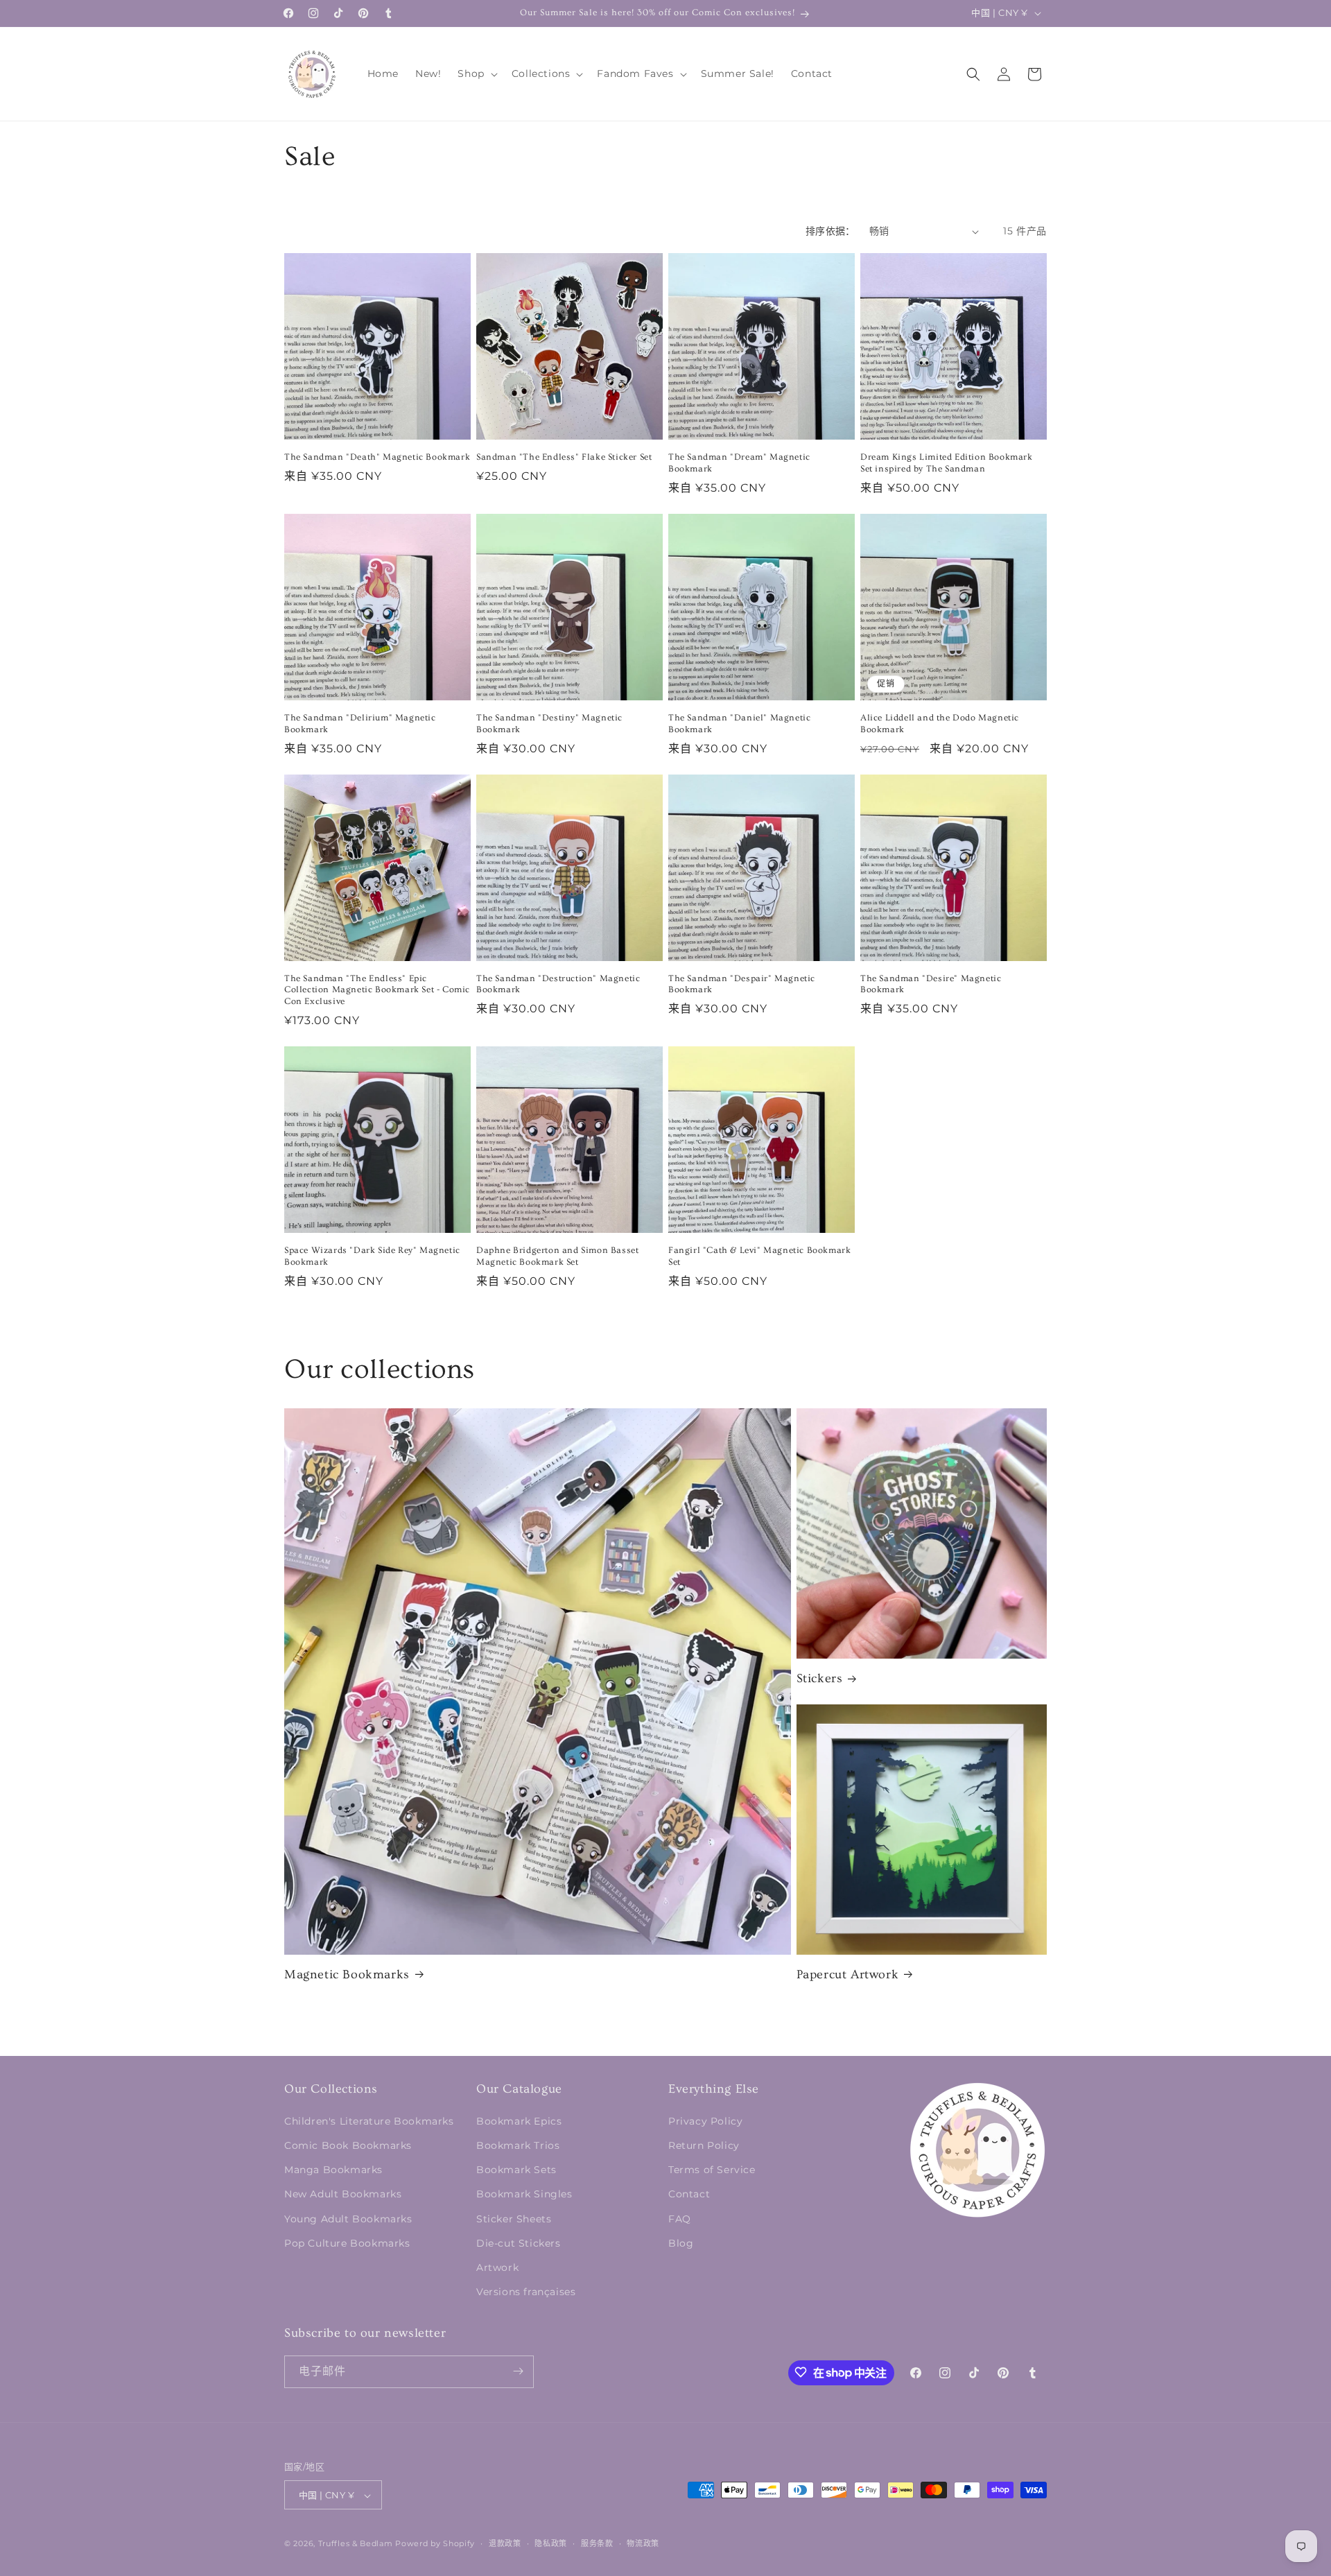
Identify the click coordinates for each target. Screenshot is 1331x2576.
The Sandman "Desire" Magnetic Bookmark (931, 984)
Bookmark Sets (516, 2170)
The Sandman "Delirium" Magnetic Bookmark (360, 724)
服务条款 (597, 2543)
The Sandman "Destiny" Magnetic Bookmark (549, 724)
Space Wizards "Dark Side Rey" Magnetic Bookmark (372, 1256)
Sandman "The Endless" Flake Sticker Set (564, 457)
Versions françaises (526, 2292)
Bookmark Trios (518, 2145)
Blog (681, 2242)
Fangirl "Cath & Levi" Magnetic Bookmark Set (759, 1256)
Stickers (820, 1678)
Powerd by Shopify (435, 2544)
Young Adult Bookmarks (348, 2218)
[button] (476, 74)
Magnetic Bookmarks (347, 1974)
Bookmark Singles (524, 2194)
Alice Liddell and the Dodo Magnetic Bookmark (940, 724)
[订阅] (518, 2371)
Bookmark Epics (519, 2120)
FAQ (680, 2218)
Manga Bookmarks (333, 2170)
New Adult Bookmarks (343, 2194)
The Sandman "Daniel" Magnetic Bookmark (739, 724)
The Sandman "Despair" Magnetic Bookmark (742, 984)
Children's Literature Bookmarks (369, 2120)
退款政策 (505, 2543)
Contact (689, 2194)
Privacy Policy (705, 2120)
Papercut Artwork (848, 1974)
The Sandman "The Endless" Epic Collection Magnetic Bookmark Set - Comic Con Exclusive (377, 990)
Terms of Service (712, 2170)
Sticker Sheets (514, 2218)
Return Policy (704, 2145)
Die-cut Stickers (519, 2242)
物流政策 (643, 2543)
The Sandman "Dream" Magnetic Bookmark (739, 463)
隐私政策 (551, 2543)
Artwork (497, 2267)
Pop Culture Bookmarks (347, 2242)
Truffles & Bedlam (356, 2544)
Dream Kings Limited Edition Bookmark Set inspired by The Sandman (947, 463)
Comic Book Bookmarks (348, 2145)
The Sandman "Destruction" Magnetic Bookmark (558, 984)
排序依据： (830, 231)
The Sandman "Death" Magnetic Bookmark (377, 457)
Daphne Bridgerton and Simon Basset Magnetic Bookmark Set (557, 1256)
